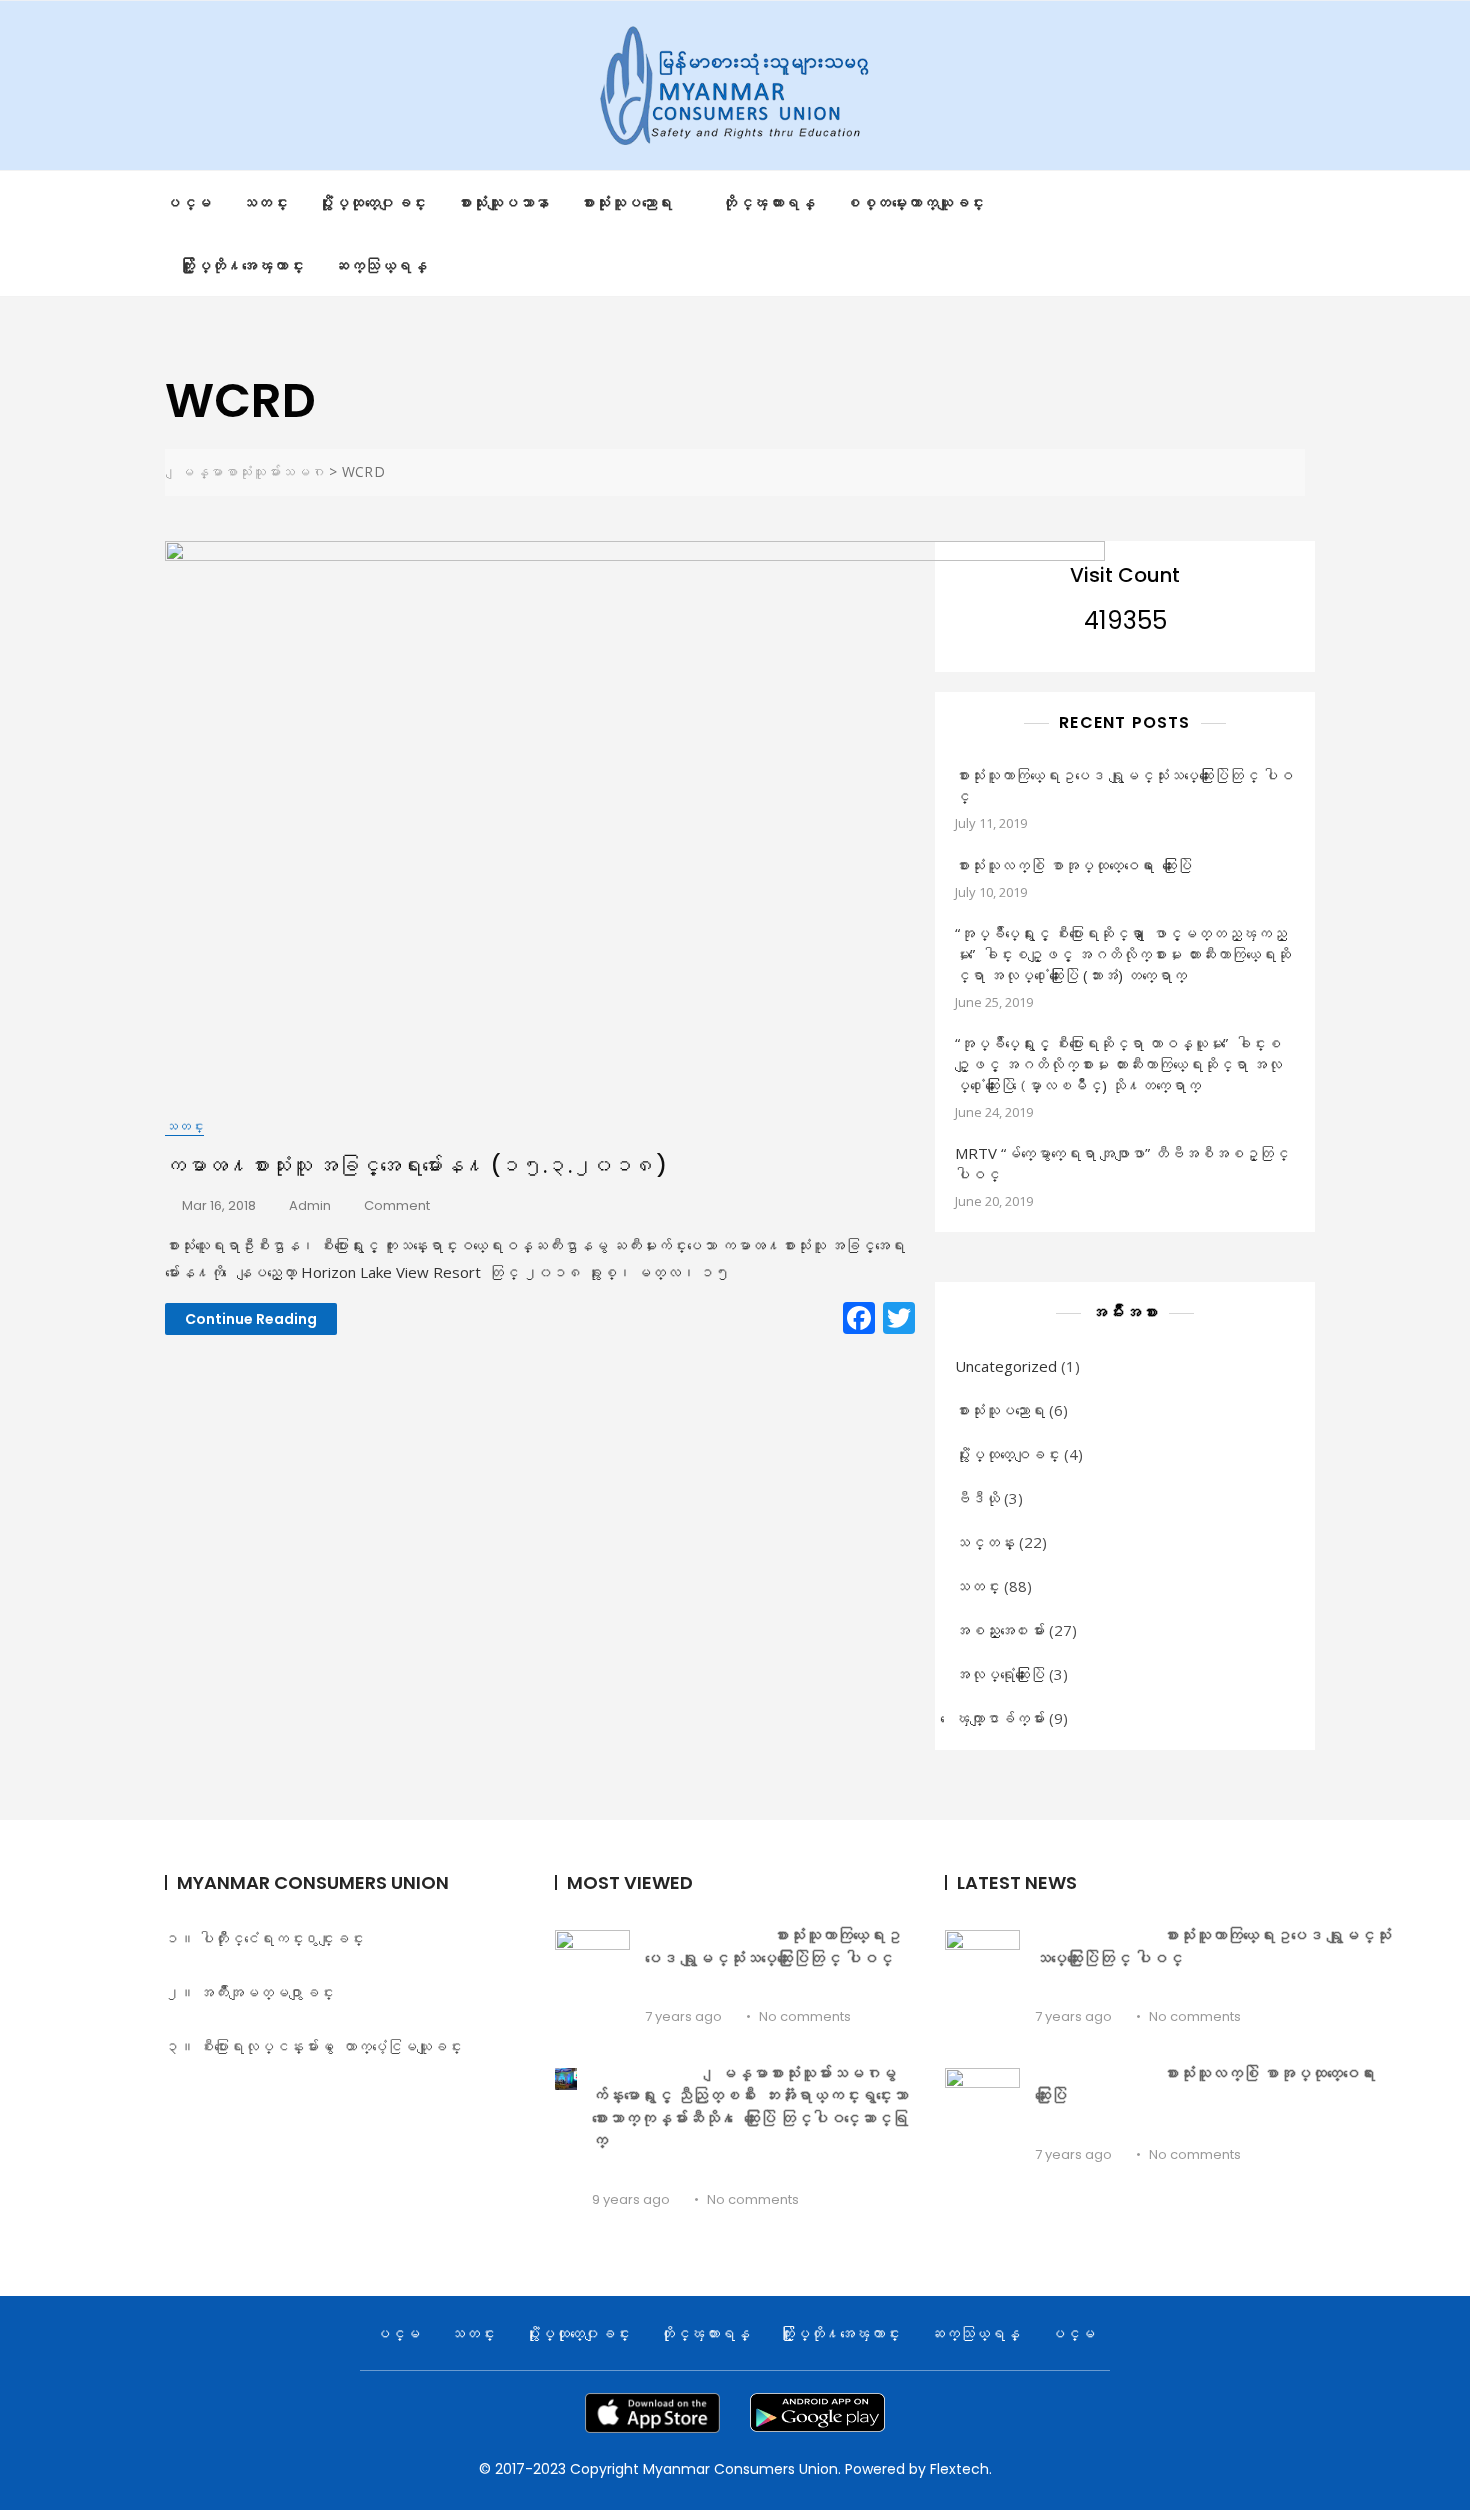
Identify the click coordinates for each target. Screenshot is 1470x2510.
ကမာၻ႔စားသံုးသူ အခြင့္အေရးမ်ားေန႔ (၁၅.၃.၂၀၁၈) (416, 1165)
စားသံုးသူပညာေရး (1000, 1410)
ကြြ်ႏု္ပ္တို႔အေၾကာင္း (242, 265)
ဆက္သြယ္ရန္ (380, 265)
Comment (397, 1206)
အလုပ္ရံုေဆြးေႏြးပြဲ (1000, 1674)
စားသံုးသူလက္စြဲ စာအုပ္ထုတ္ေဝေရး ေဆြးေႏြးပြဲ (1209, 2084)
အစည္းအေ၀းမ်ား (1000, 1630)
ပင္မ (188, 202)
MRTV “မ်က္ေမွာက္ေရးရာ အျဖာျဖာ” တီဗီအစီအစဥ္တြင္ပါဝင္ (1122, 1163)
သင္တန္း (985, 1542)
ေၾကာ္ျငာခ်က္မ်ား (1000, 1718)
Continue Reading (251, 1319)
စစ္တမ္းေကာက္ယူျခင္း (915, 202)
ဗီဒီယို (977, 1498)
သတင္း (265, 202)
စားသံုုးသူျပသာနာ (503, 202)
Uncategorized (1006, 1366)
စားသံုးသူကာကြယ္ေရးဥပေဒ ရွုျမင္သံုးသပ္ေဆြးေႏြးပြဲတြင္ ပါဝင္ (1124, 785)
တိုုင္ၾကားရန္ (768, 202)
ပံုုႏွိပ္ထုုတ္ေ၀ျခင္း (372, 202)
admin (310, 1205)
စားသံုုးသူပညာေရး (626, 202)
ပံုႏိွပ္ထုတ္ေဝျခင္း (1007, 1454)
